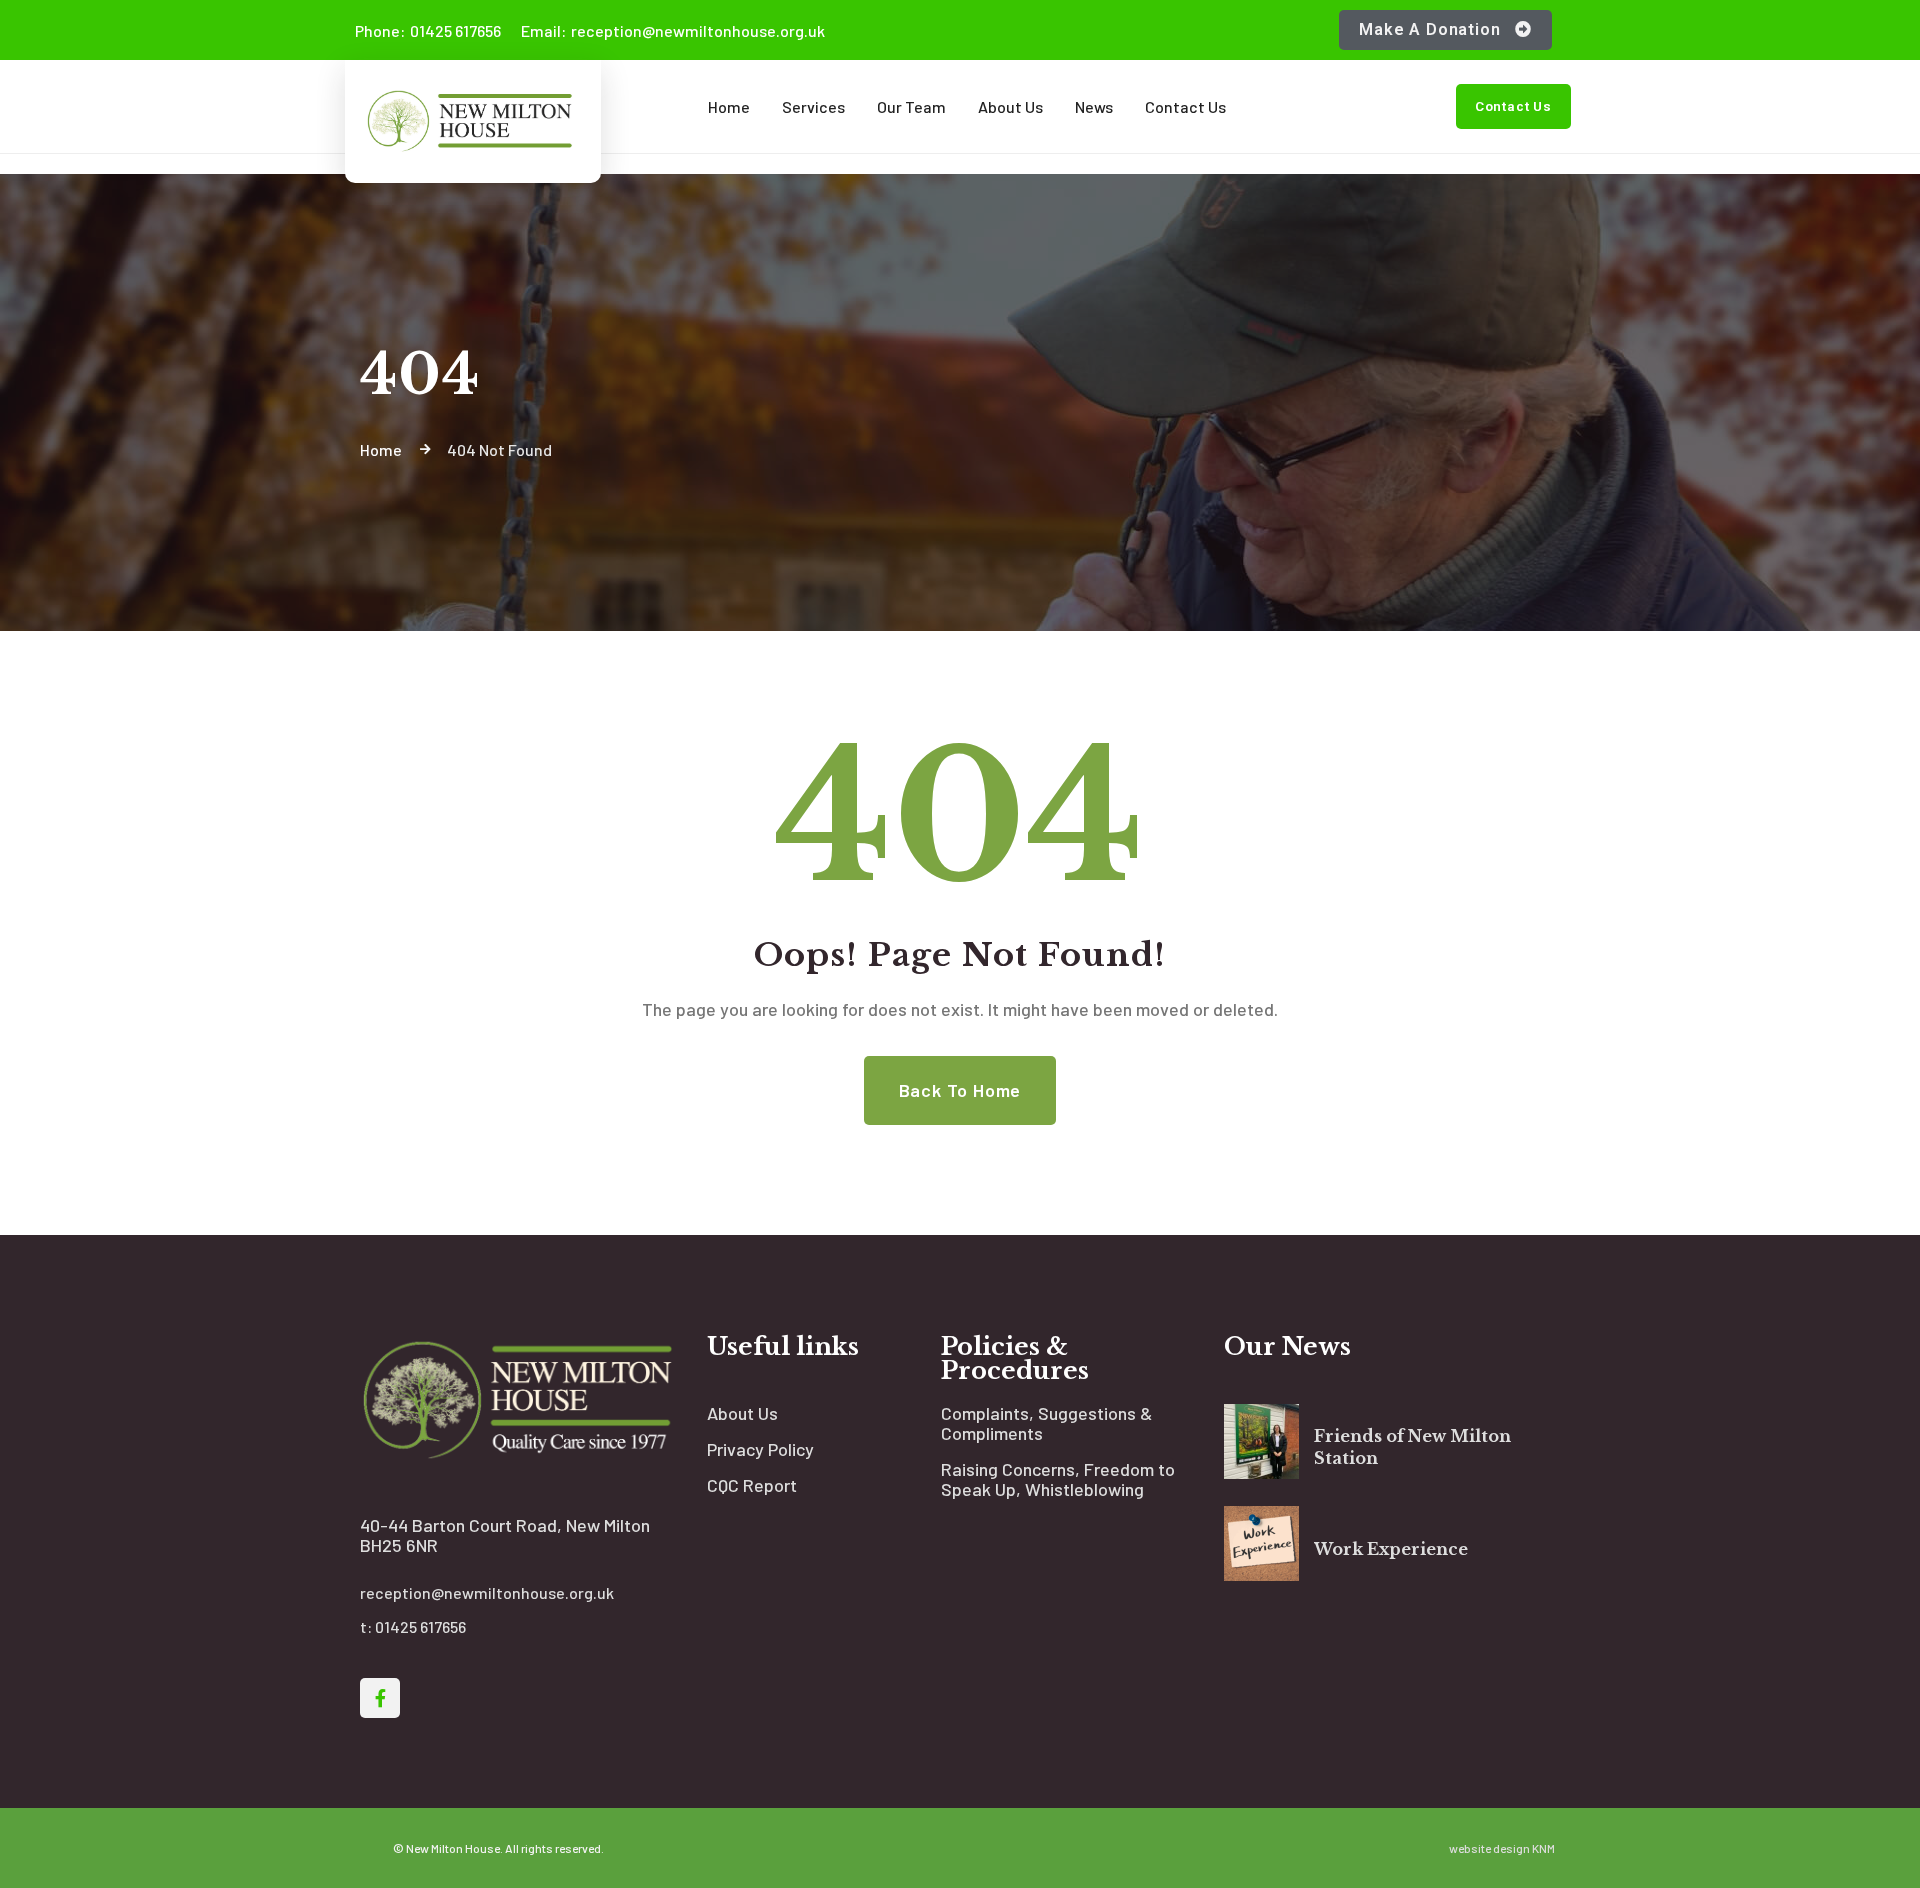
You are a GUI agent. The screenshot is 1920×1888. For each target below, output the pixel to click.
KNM (1543, 1848)
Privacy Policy (760, 1449)
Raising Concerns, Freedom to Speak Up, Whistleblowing (1058, 1479)
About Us (742, 1413)
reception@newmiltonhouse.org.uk (673, 30)
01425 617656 (428, 30)
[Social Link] (380, 1698)
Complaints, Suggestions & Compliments (1046, 1423)
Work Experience (1391, 1549)
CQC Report (752, 1485)
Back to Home (960, 1090)
